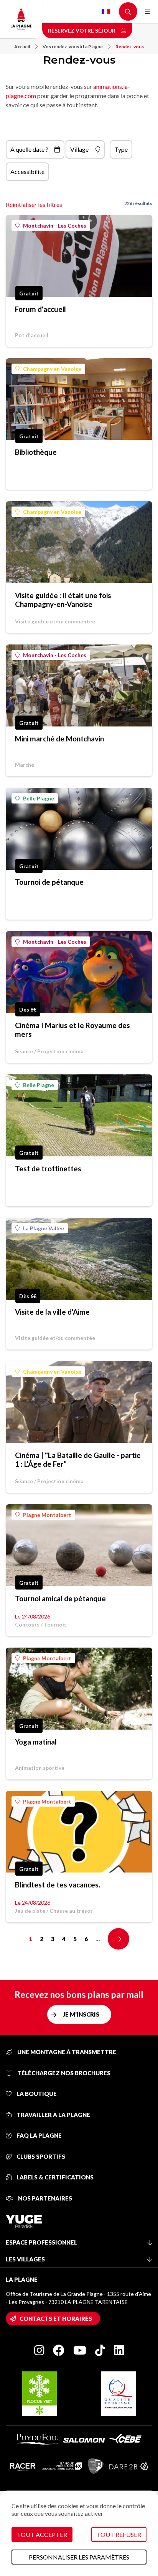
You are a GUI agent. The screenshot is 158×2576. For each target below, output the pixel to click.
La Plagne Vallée (44, 1228)
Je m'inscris (81, 2014)
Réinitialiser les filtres (34, 204)
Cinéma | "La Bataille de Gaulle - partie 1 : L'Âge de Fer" (78, 1459)
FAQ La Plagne (39, 2135)
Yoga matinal (36, 1742)
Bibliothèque (36, 452)
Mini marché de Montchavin (59, 739)
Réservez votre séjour (82, 30)
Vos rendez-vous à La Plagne (73, 47)
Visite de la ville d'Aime (52, 1312)
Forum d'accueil (40, 309)
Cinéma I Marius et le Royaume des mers (72, 1030)
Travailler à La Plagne (53, 2115)
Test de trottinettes (48, 1168)
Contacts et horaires (56, 2319)
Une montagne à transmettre (66, 2052)
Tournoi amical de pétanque (60, 1598)
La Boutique (36, 2094)
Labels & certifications (54, 2177)
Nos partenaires (44, 2198)
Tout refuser (119, 2534)
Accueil (22, 47)
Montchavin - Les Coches (55, 225)
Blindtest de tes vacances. (58, 1885)
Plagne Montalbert (47, 1515)
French (106, 11)
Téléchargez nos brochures (63, 2073)
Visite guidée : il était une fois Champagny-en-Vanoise (63, 600)
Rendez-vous (130, 47)
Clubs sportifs (40, 2156)
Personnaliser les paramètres (79, 2557)
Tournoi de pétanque (49, 882)
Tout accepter (42, 2534)
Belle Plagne (39, 798)
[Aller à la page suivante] (118, 1939)
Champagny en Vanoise (52, 369)
